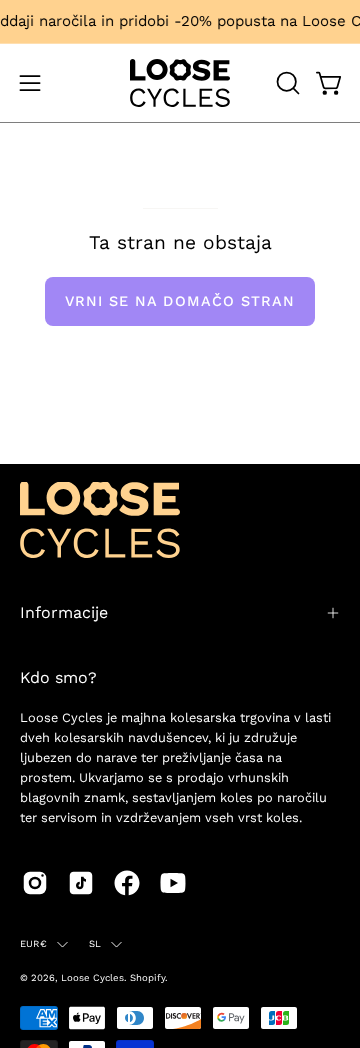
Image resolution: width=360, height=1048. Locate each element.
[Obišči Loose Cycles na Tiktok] (81, 883)
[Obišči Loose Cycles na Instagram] (35, 883)
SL (95, 943)
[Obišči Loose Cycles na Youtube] (173, 883)
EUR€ (33, 943)
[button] (286, 83)
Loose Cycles (92, 977)
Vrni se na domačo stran (180, 301)
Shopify (147, 977)
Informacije (64, 612)
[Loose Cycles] (180, 83)
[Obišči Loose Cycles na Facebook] (127, 883)
